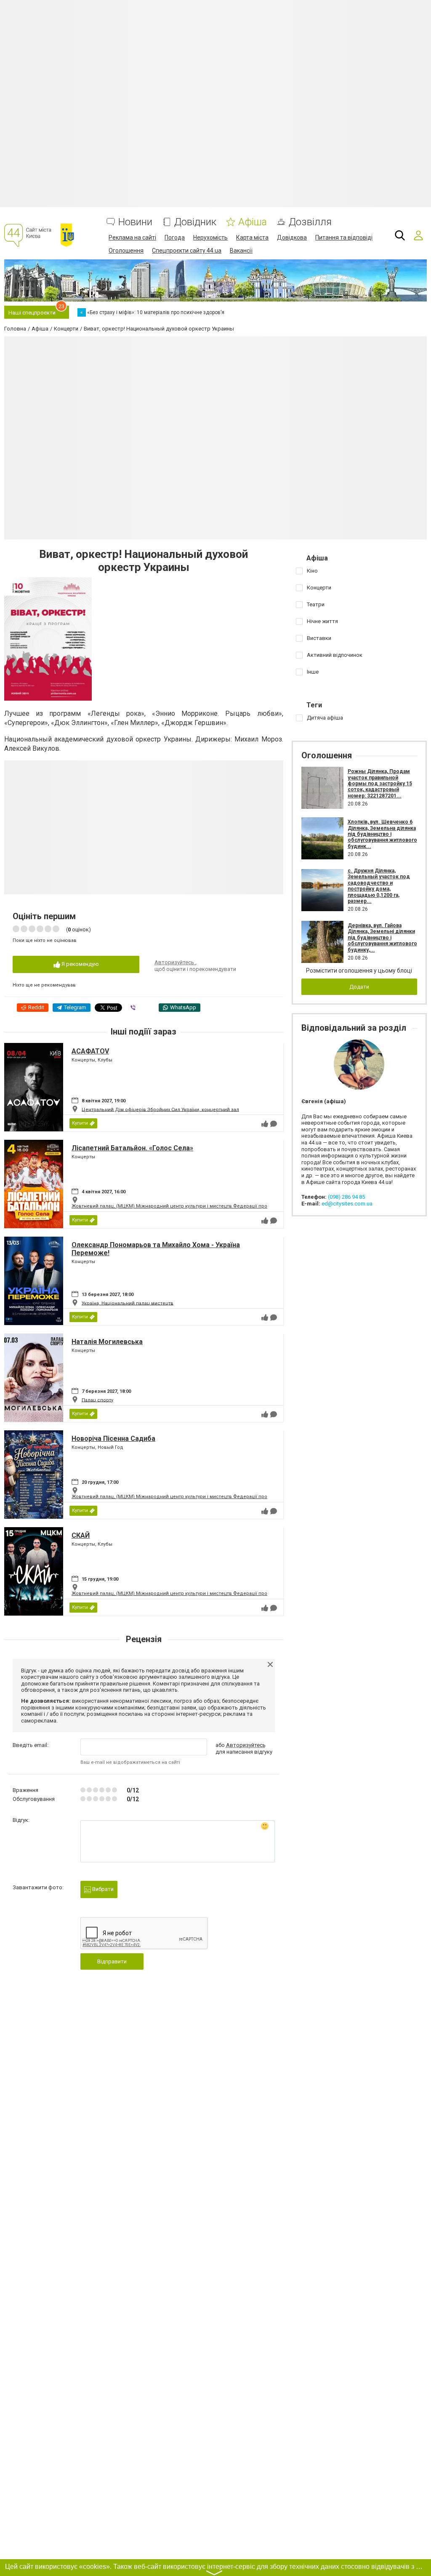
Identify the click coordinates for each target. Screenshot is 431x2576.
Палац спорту (97, 1400)
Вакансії (241, 251)
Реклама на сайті (132, 237)
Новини (135, 222)
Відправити (112, 1961)
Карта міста (252, 237)
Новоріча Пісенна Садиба (113, 1439)
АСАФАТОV (90, 1051)
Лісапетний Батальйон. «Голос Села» (132, 1148)
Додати (359, 987)
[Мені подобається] (265, 1124)
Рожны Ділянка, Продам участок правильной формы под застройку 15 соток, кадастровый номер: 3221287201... (380, 784)
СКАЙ (81, 1535)
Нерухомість (210, 237)
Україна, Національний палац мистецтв (128, 1303)
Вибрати (102, 1889)
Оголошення (126, 251)
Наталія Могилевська (107, 1342)
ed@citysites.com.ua (347, 1204)
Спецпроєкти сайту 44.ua (187, 251)
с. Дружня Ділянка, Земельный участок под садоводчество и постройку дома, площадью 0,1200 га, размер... (379, 886)
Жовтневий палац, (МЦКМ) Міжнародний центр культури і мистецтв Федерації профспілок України (189, 1206)
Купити (80, 1123)
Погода (175, 237)
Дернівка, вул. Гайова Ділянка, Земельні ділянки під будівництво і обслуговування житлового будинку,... (382, 938)
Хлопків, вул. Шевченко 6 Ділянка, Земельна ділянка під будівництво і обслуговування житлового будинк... (382, 834)
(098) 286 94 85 (346, 1197)
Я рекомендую (80, 964)
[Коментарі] (274, 1124)
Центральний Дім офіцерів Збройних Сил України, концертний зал (160, 1109)
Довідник (195, 222)
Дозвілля (310, 222)
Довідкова (292, 237)
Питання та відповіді (344, 237)
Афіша (253, 222)
